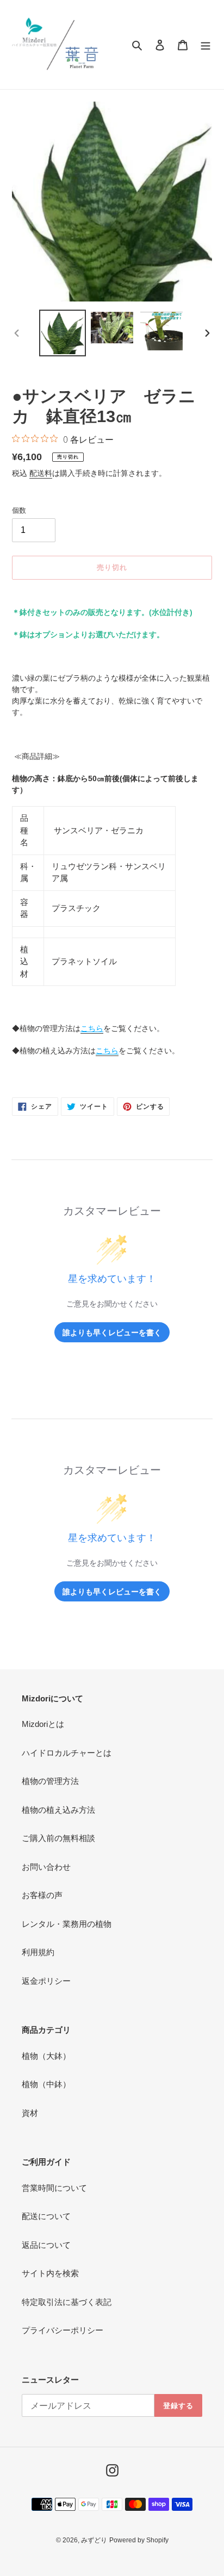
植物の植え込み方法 (58, 1810)
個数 (19, 510)
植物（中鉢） (46, 2084)
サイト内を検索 (50, 2273)
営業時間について (54, 2188)
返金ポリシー (46, 1981)
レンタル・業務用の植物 (67, 1924)
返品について (46, 2245)
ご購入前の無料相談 (58, 1838)
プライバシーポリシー (63, 2330)
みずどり (94, 2540)
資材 (30, 2113)
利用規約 (38, 1952)
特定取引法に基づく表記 (67, 2302)
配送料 (41, 473)
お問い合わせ (46, 1867)
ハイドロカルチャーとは (67, 1753)
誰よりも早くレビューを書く (112, 1332)
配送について (46, 2216)
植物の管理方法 (50, 1781)
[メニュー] (206, 45)
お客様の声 (42, 1895)
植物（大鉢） (46, 2056)
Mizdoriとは (43, 1724)
